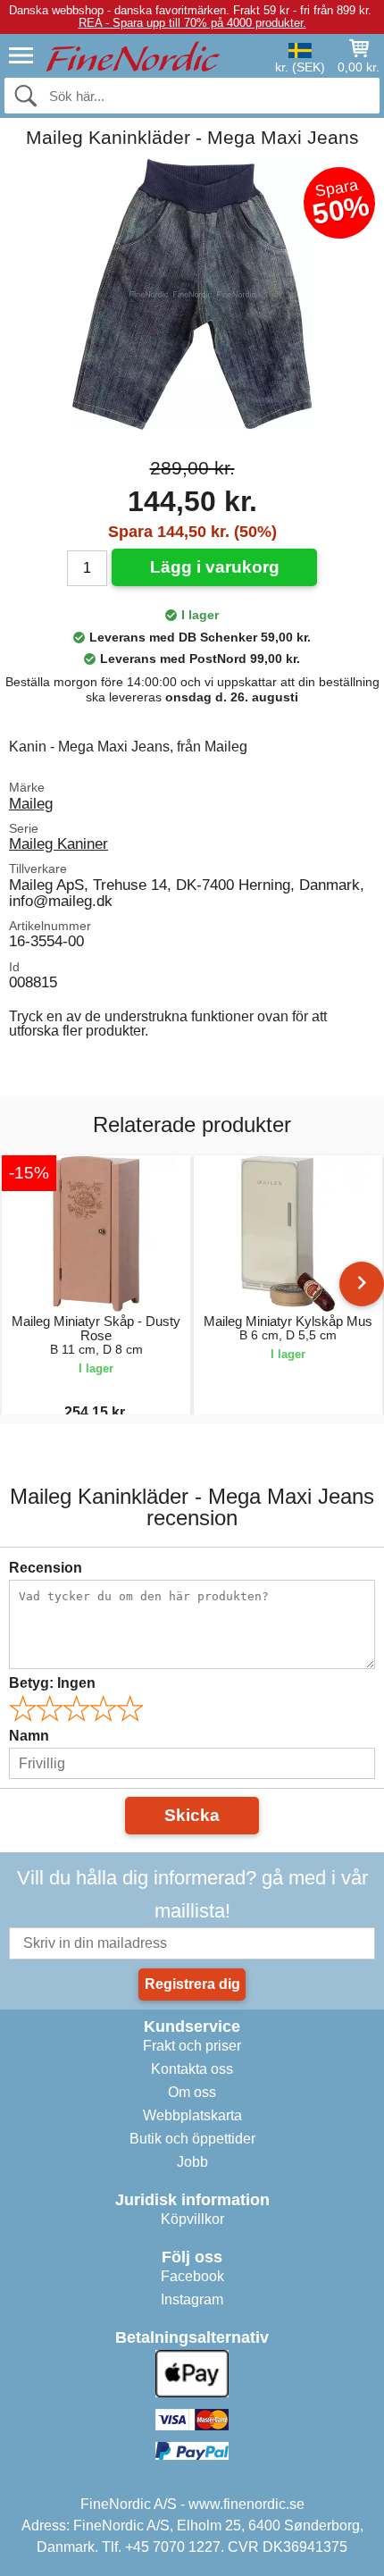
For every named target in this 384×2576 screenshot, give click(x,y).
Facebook (192, 2276)
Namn (29, 1736)
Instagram (192, 2299)
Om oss (192, 2092)
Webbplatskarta (192, 2115)
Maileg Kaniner (58, 843)
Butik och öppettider (192, 2139)
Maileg (31, 803)
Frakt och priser (192, 2046)
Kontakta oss (192, 2069)
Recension (46, 1568)
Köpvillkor (192, 2219)
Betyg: (52, 1683)
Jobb (192, 2162)
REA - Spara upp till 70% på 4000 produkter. (192, 23)
